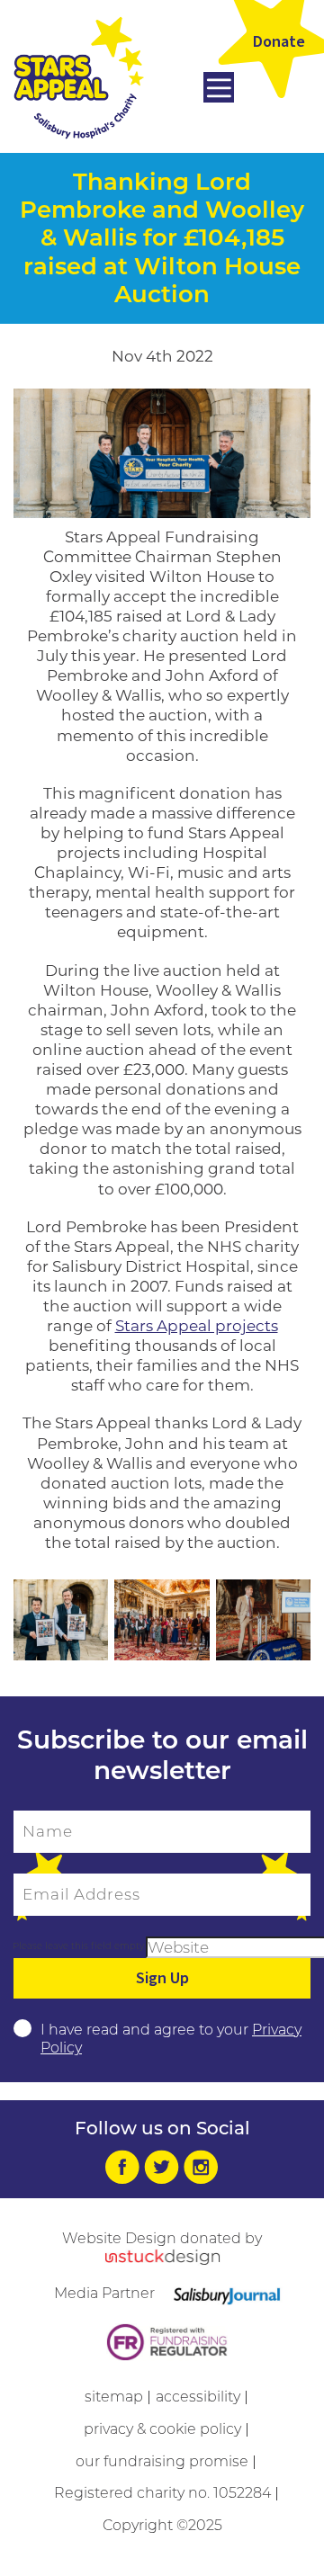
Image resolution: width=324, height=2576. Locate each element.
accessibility (198, 2397)
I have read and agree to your (171, 2039)
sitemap (114, 2397)
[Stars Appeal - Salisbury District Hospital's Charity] (79, 76)
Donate (279, 42)
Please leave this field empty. (79, 1946)
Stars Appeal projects (197, 1326)
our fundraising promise (162, 2461)
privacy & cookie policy (162, 2429)
